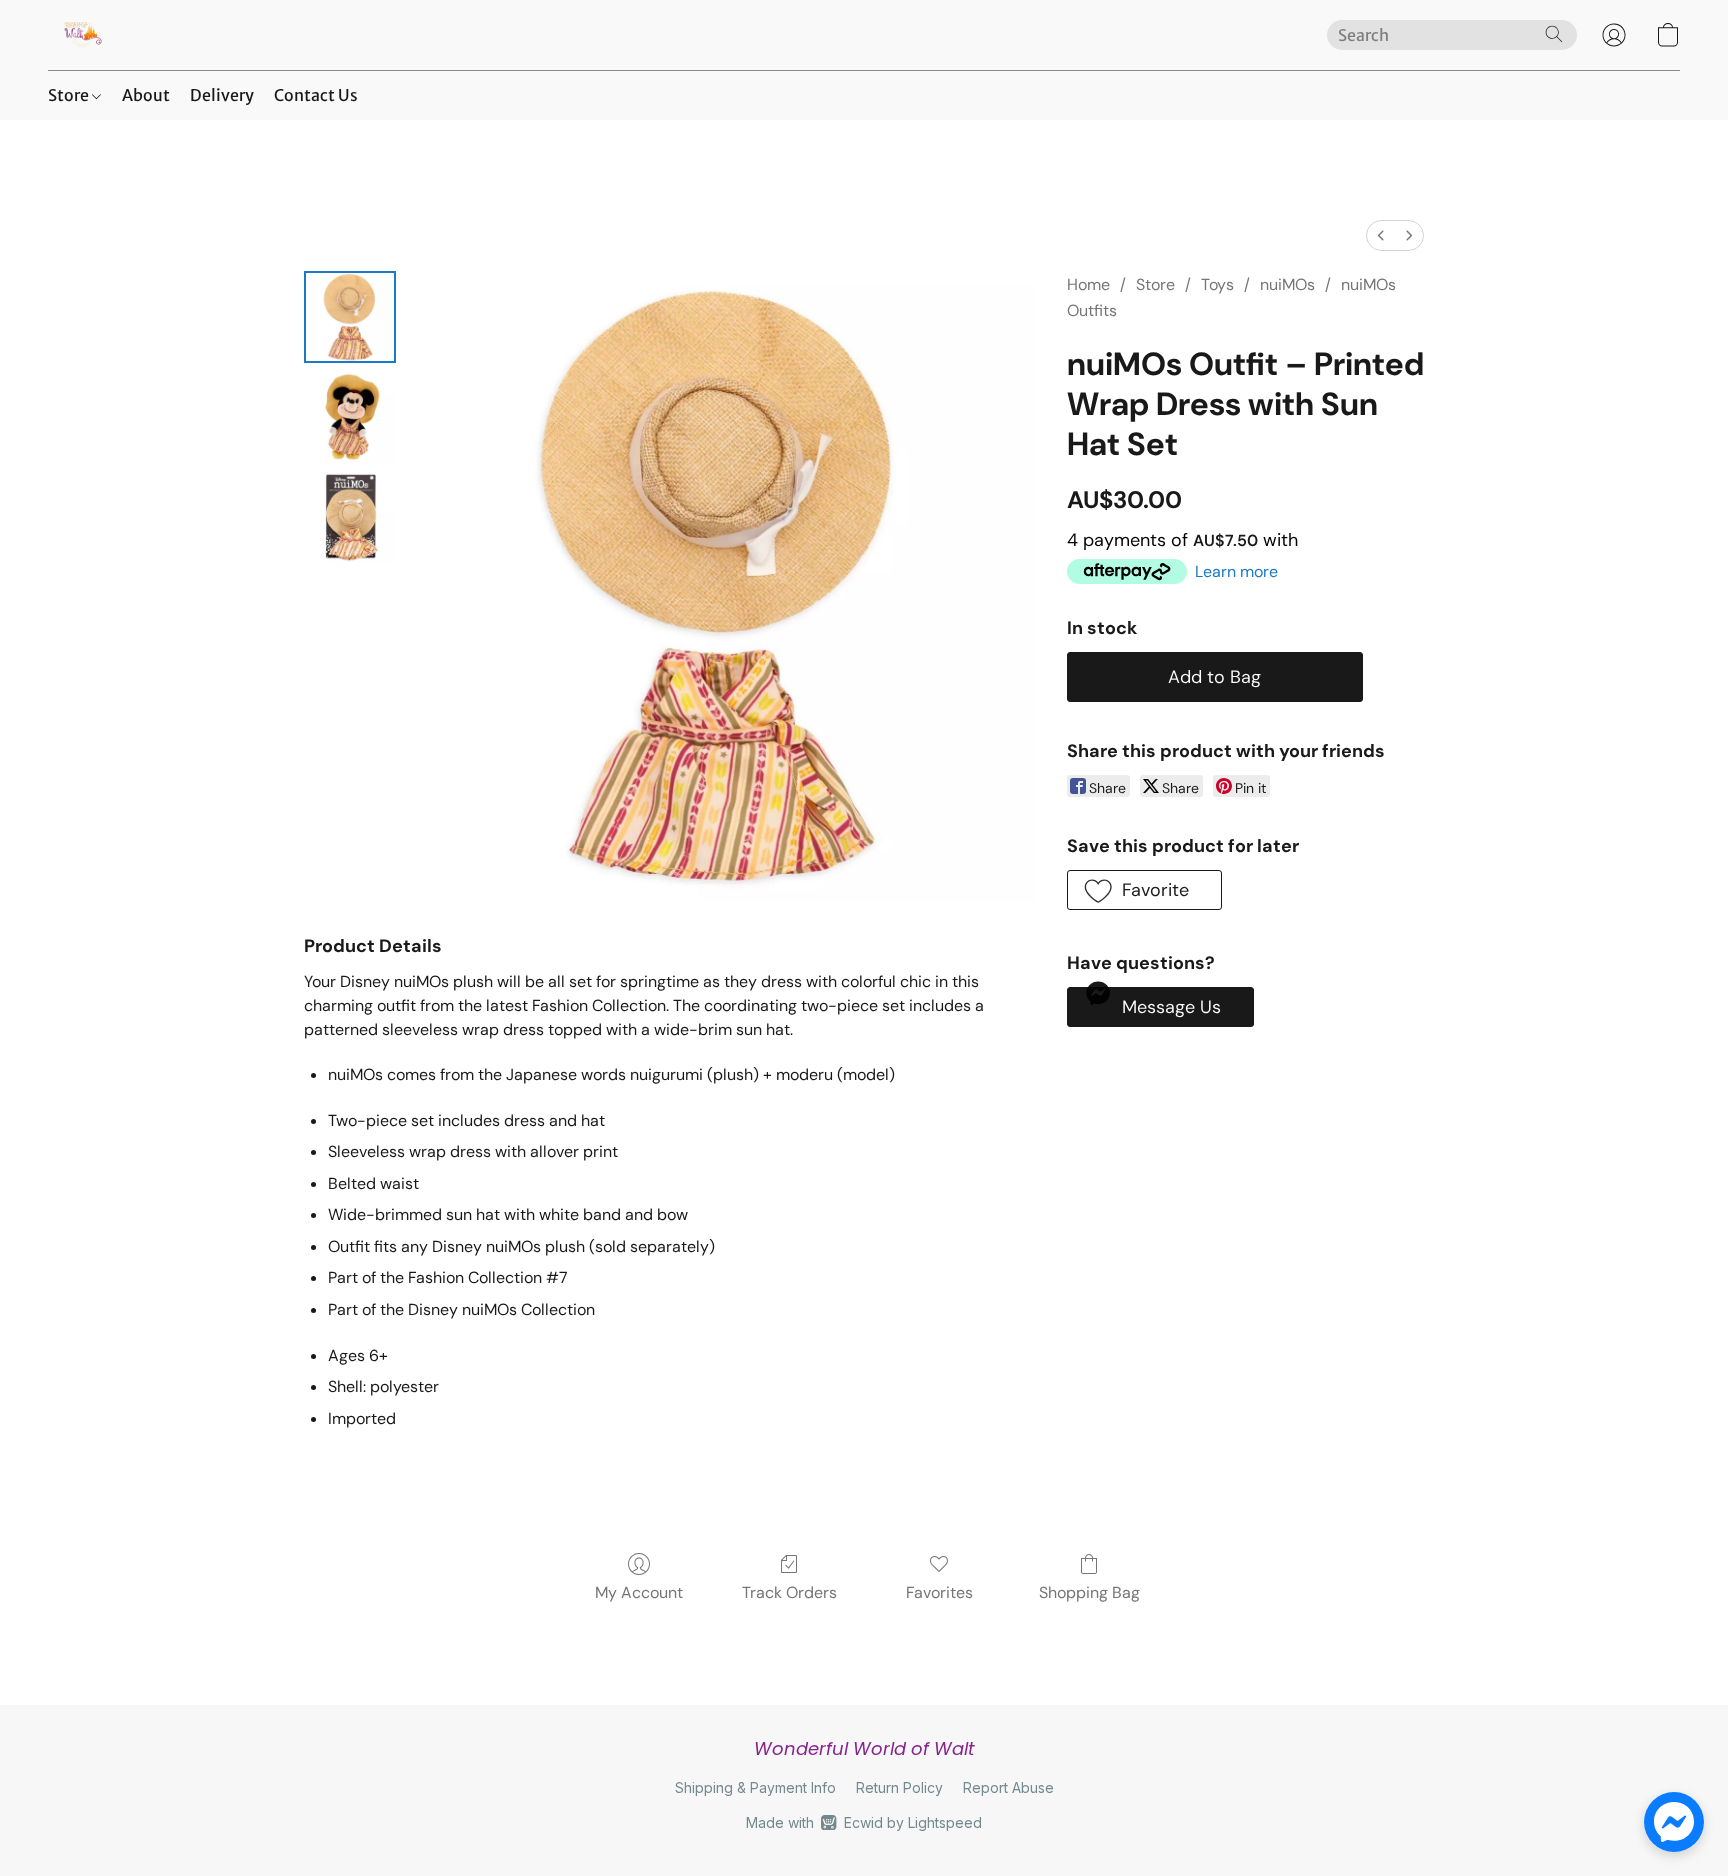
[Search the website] (1554, 34)
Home (1088, 284)
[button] (81, 35)
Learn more (1236, 571)
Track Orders (789, 1592)
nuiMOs (1287, 284)
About (146, 95)
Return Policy (899, 1787)
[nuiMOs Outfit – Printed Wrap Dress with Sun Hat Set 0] (350, 317)
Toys (1217, 284)
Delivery (222, 95)
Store (70, 95)
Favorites (939, 1592)
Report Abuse (1008, 1787)
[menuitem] (1381, 235)
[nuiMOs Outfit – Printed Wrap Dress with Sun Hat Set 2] (350, 517)
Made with (863, 1822)
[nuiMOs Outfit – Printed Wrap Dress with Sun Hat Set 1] (350, 417)
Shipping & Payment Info (755, 1787)
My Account (639, 1592)
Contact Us (316, 95)
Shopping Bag (1089, 1592)
